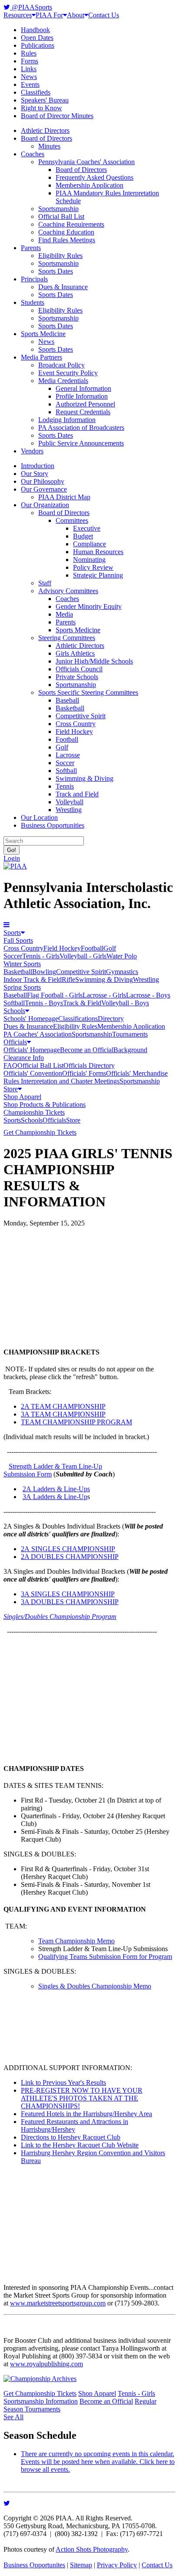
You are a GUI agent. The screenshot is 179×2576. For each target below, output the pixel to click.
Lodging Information (67, 420)
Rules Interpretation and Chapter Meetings (61, 1081)
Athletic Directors (45, 130)
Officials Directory (89, 1065)
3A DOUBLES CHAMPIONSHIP (70, 1602)
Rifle (68, 979)
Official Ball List (61, 216)
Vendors (32, 451)
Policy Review (93, 567)
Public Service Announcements (81, 443)
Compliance (89, 544)
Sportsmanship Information (41, 2401)
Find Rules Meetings (67, 240)
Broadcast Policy (61, 365)
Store (11, 1089)
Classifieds (36, 92)
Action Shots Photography (92, 2549)
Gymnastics (122, 972)
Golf (62, 747)
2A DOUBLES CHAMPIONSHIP (70, 1557)
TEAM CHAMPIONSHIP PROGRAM (76, 1422)
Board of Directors (46, 138)
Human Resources (98, 552)
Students (33, 302)
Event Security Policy (68, 373)
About (76, 15)
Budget (83, 536)
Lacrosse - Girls (104, 995)
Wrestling (69, 810)
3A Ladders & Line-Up (55, 1497)
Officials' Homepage (32, 1050)
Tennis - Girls (41, 956)
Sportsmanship (58, 209)
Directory (111, 1019)
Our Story (35, 474)
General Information (83, 388)
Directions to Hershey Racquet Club (71, 2137)
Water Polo (122, 956)
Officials (15, 1042)
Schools (14, 1011)
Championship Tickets (34, 1112)
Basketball (70, 708)
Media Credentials (63, 381)
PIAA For (49, 15)
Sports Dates (56, 271)
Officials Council (79, 669)
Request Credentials (83, 412)
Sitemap (81, 2565)
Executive (87, 528)
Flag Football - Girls (55, 995)
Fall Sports (18, 940)
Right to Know (41, 108)
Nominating (89, 560)
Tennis (65, 786)
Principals (34, 279)
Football (67, 739)
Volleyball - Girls (83, 956)
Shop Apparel (22, 1097)
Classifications (78, 1019)
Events (30, 84)
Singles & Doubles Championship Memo (95, 1986)
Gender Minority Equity (89, 606)
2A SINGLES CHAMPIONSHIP (68, 1549)
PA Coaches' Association (38, 1034)
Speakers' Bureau (45, 100)
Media (64, 614)
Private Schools (77, 677)
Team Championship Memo (76, 1941)
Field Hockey (74, 732)
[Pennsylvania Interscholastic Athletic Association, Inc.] (15, 866)
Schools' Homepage (31, 1019)
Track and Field (77, 794)
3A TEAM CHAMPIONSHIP (63, 1414)
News (29, 77)
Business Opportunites (34, 2565)
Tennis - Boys (44, 1003)
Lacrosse (68, 755)
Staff (45, 583)
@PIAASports (31, 7)
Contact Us (104, 15)
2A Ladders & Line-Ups (56, 1489)
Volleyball (70, 802)
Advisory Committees (68, 591)
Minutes (49, 146)
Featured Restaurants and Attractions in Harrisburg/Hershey (75, 2125)
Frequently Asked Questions (94, 177)
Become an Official (87, 1050)
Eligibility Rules (60, 256)
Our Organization (45, 505)
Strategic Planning (98, 575)
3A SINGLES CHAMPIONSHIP (68, 1594)
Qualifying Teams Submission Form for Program (105, 1957)
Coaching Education (66, 232)
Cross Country (76, 724)
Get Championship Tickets (40, 1132)
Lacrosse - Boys (148, 995)
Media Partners (41, 357)
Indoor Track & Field (33, 979)
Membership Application (89, 185)
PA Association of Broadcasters (81, 428)
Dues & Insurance (63, 287)
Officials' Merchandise (137, 1073)
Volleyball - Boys (125, 1003)
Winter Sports (22, 964)
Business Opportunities (53, 825)
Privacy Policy (117, 2565)
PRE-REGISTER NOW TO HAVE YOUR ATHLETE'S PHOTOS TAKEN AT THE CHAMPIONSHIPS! (82, 2098)
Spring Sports (22, 987)
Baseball (67, 700)
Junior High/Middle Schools (94, 661)
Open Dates (37, 38)
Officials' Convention (33, 1073)
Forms (30, 61)
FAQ (10, 1065)
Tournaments (130, 1034)
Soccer (65, 763)
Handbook (35, 30)
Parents (31, 248)
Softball (66, 771)
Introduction (38, 466)
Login (12, 858)
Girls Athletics (75, 653)
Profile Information (82, 396)
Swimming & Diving (85, 778)
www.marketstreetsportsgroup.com (58, 2303)
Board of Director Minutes (57, 116)
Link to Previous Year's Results (63, 2082)
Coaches (33, 154)
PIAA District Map (64, 497)
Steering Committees (67, 638)
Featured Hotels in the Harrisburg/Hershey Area (86, 2114)
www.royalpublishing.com (46, 2364)
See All (13, 2417)
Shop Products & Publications (45, 1105)
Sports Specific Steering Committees (88, 692)
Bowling (44, 972)
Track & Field (82, 1003)
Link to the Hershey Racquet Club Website (80, 2145)
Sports (12, 933)
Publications (38, 45)
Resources (18, 15)
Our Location (39, 817)
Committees (72, 520)
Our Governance (44, 489)
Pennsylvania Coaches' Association (86, 162)
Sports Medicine (43, 334)
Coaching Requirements (71, 224)
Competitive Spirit (81, 716)
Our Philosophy (43, 481)
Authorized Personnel (85, 404)
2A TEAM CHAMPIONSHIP (63, 1406)
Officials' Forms (84, 1073)
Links (29, 69)
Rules (29, 53)
